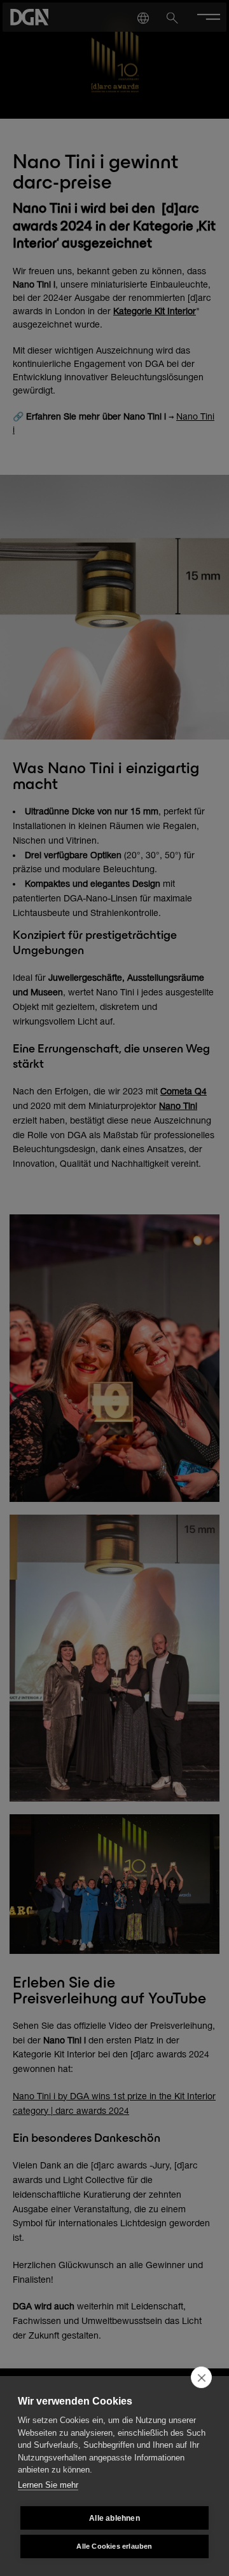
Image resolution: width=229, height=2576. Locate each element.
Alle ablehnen (114, 2518)
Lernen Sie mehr (48, 2485)
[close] (201, 2377)
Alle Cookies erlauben (114, 2546)
